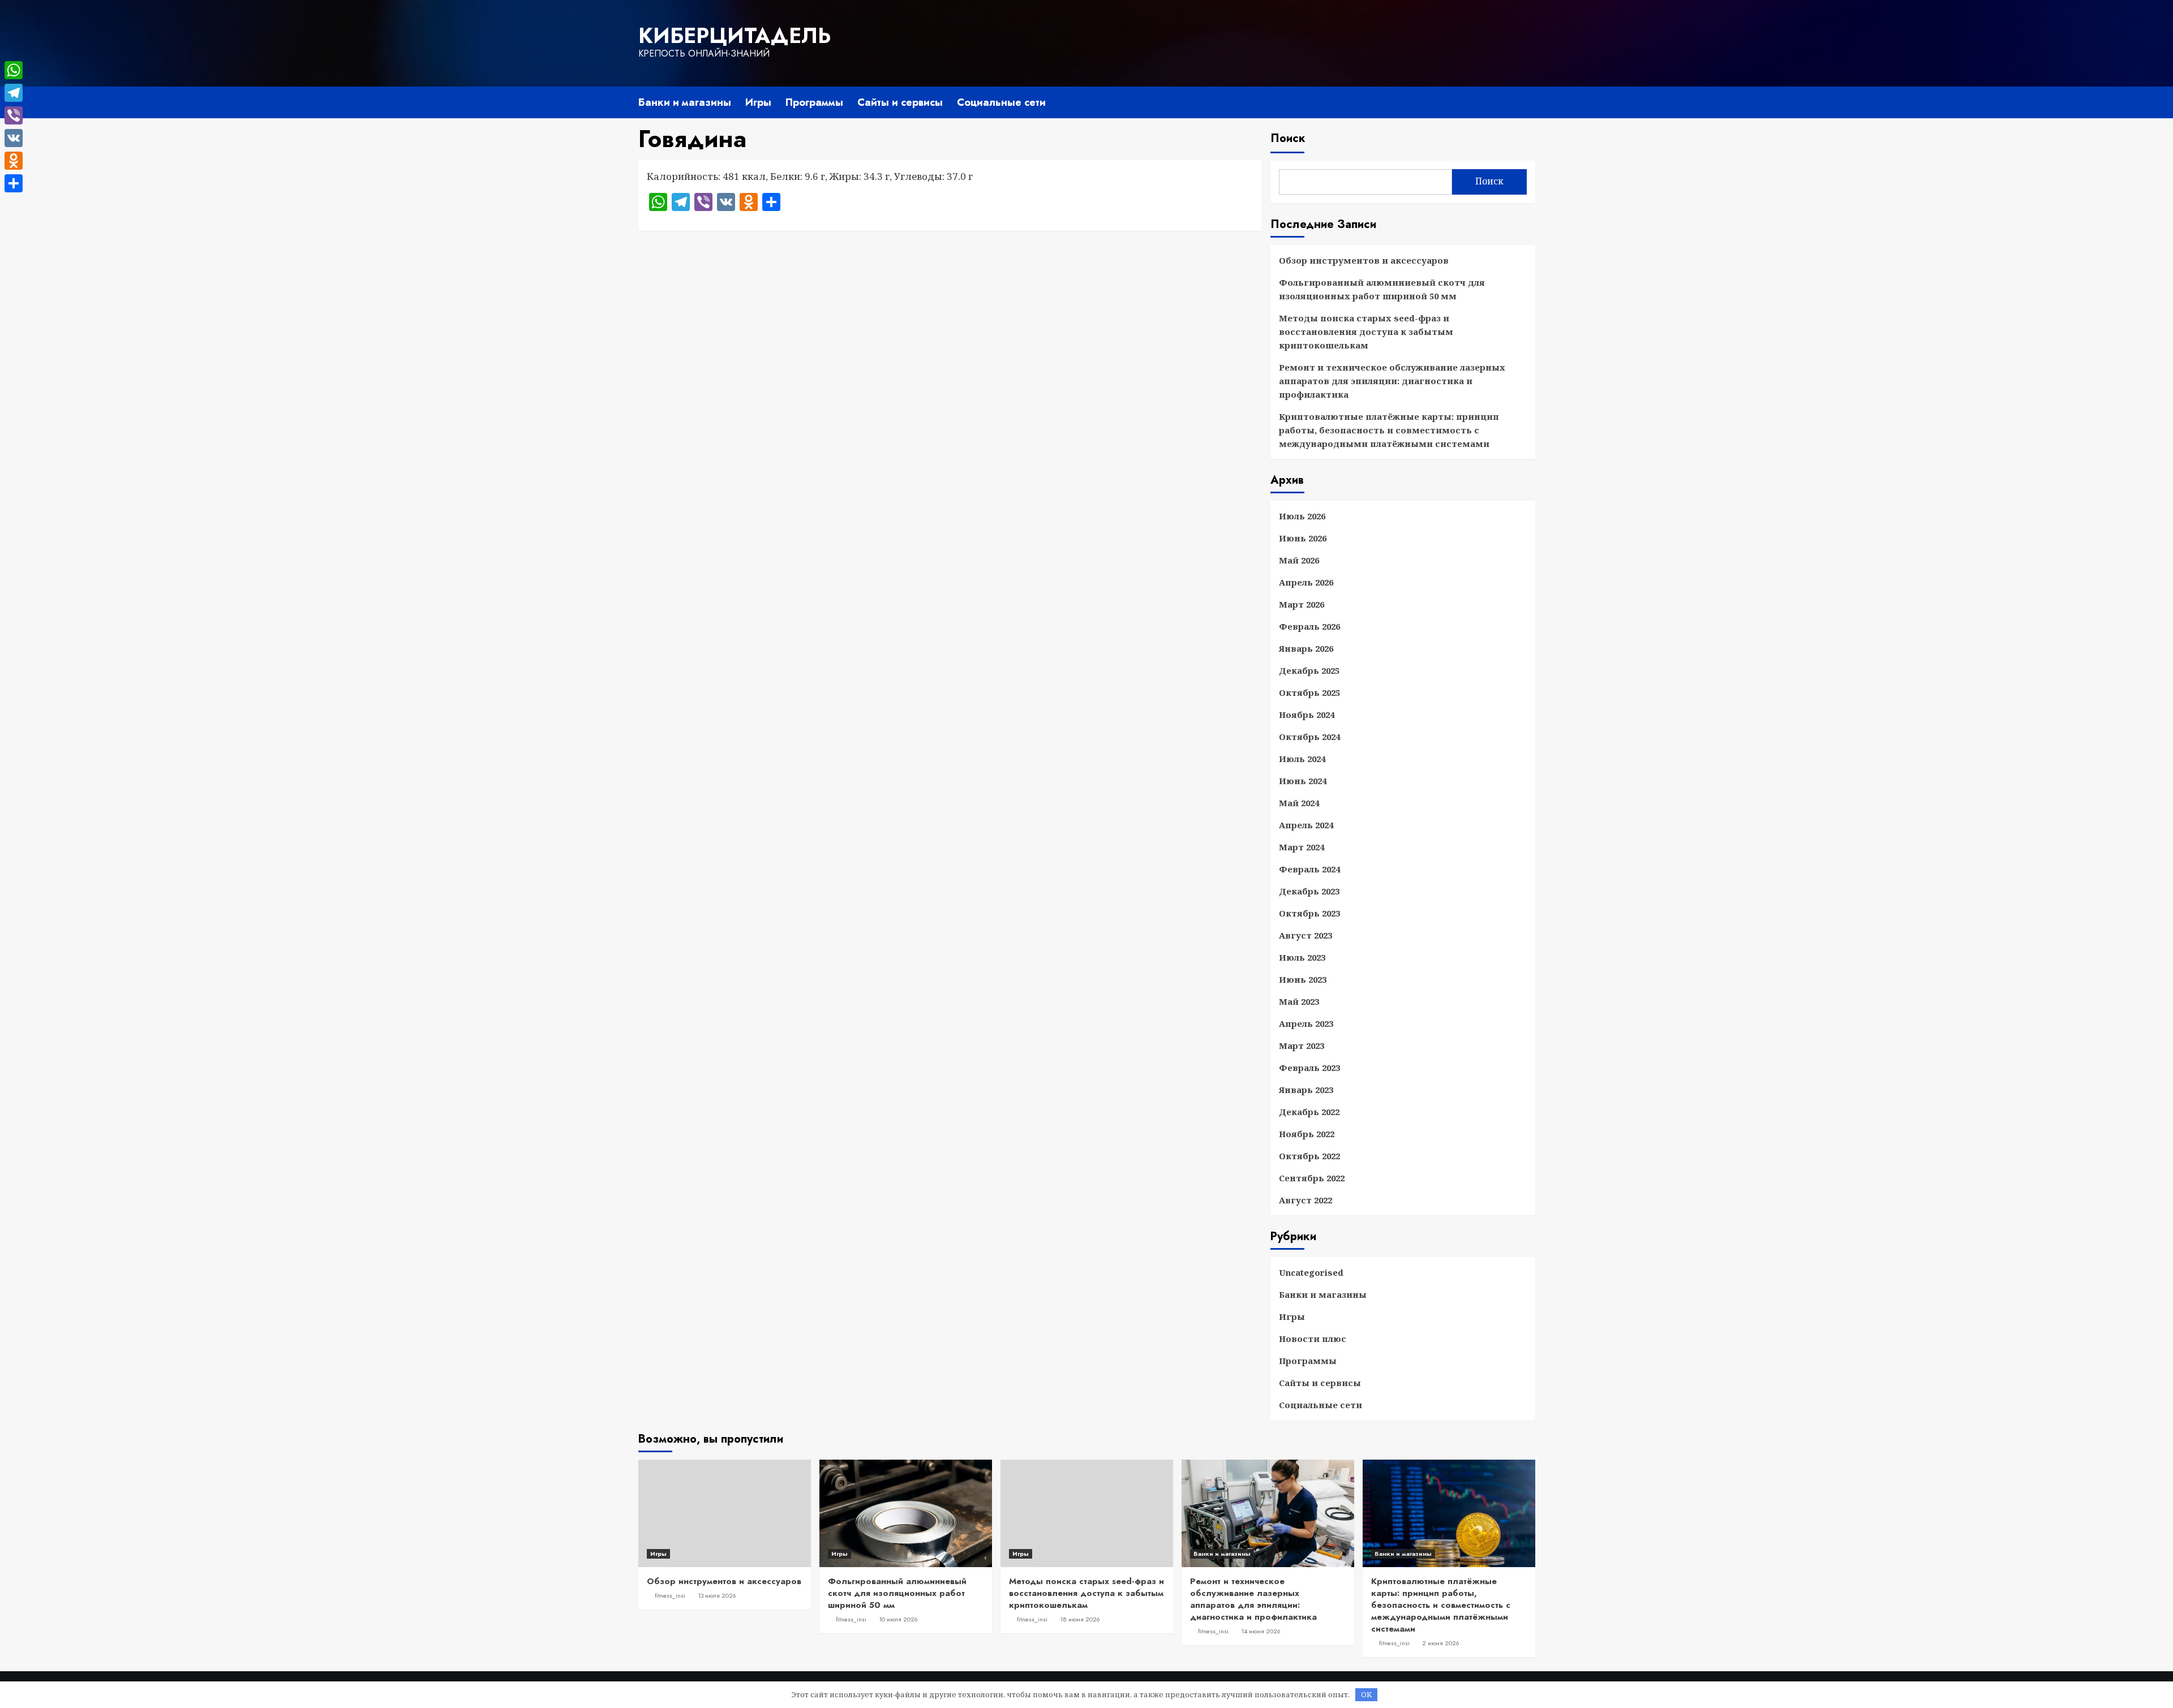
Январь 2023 (1306, 1090)
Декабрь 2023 (1309, 891)
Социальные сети (1001, 102)
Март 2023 (1302, 1046)
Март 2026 (1302, 604)
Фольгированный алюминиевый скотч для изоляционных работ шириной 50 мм (1382, 289)
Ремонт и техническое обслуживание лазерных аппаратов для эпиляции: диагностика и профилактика (1392, 381)
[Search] (1528, 100)
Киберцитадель (735, 36)
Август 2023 (1305, 935)
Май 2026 (1299, 560)
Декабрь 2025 (1309, 670)
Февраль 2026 (1309, 626)
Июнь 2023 (1303, 979)
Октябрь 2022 (1309, 1156)
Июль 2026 (1302, 516)
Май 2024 (1299, 803)
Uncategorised (1311, 1272)
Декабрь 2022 (1309, 1112)
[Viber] (14, 115)
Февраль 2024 (1309, 869)
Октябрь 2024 (1309, 737)
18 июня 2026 (1080, 1619)
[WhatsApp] (14, 70)
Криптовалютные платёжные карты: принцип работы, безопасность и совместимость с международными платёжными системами (1389, 430)
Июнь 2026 (1303, 538)
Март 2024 (1302, 847)
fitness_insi (670, 1595)
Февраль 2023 (1309, 1068)
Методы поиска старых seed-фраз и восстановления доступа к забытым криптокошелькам (1366, 332)
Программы (814, 102)
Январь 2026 (1306, 648)
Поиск (1288, 138)
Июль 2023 (1302, 957)
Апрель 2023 (1306, 1023)
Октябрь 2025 (1309, 692)
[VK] (14, 138)
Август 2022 (1305, 1200)
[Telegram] (14, 93)
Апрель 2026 (1306, 582)
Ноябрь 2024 (1307, 715)
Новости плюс (1313, 1339)
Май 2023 (1299, 1001)
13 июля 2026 (717, 1595)
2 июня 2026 (1441, 1643)
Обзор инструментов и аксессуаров (1364, 260)
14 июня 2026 (1261, 1631)
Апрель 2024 (1306, 825)
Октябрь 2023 (1309, 913)
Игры (758, 102)
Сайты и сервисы (900, 102)
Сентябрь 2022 (1312, 1178)
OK (1366, 1694)
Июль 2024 (1302, 759)
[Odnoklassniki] (14, 161)
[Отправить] (14, 183)
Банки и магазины (685, 102)
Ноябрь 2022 (1307, 1134)
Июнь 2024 (1303, 781)
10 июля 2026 (898, 1619)
